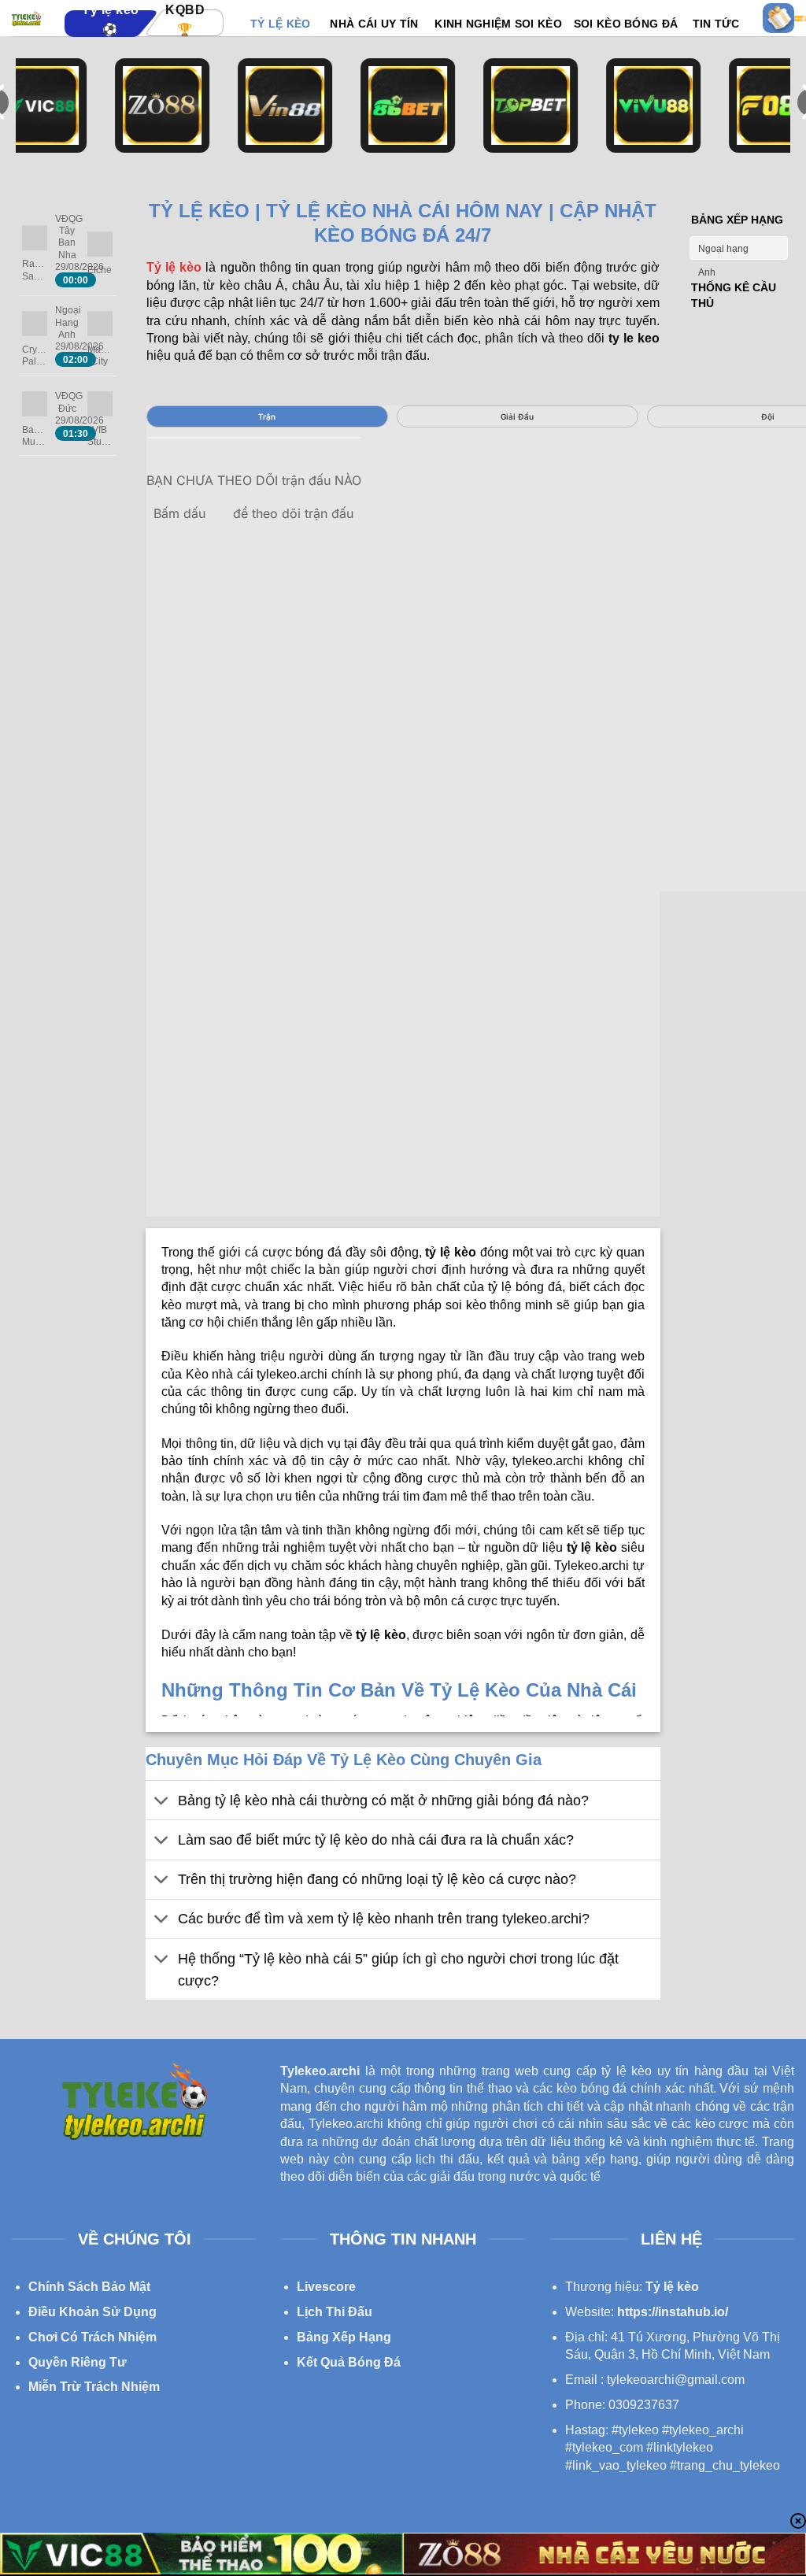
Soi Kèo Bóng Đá (626, 24)
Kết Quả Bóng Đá (349, 2362)
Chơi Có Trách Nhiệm (92, 2337)
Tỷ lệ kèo (672, 2287)
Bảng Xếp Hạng (344, 2337)
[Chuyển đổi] (161, 1802)
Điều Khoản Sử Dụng (92, 2312)
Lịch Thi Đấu (335, 2312)
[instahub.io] (26, 18)
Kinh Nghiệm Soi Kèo (498, 24)
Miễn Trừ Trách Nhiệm (94, 2387)
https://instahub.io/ (673, 2312)
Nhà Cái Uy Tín (374, 24)
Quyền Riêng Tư (78, 2362)
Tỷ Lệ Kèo (281, 24)
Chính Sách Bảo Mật (89, 2287)
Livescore (326, 2287)
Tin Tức (716, 24)
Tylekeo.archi (320, 2071)
